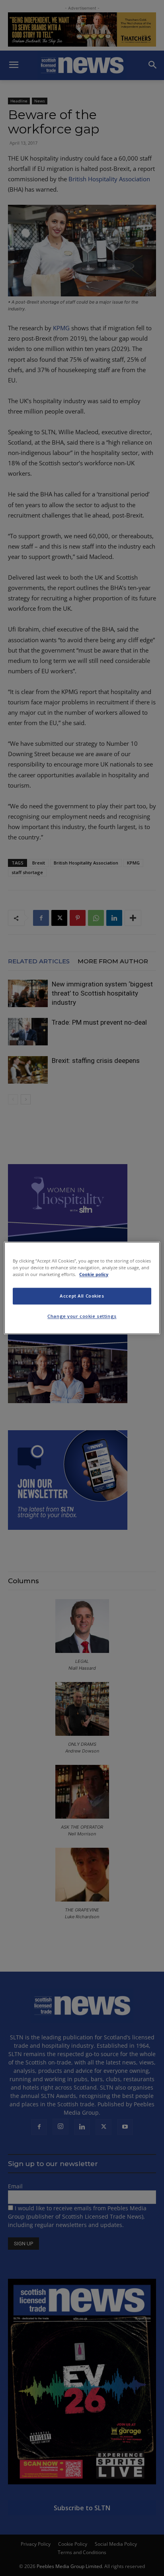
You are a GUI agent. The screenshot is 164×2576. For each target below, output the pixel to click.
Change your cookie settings (82, 1316)
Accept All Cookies (82, 1296)
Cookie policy (94, 1275)
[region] (82, 1288)
